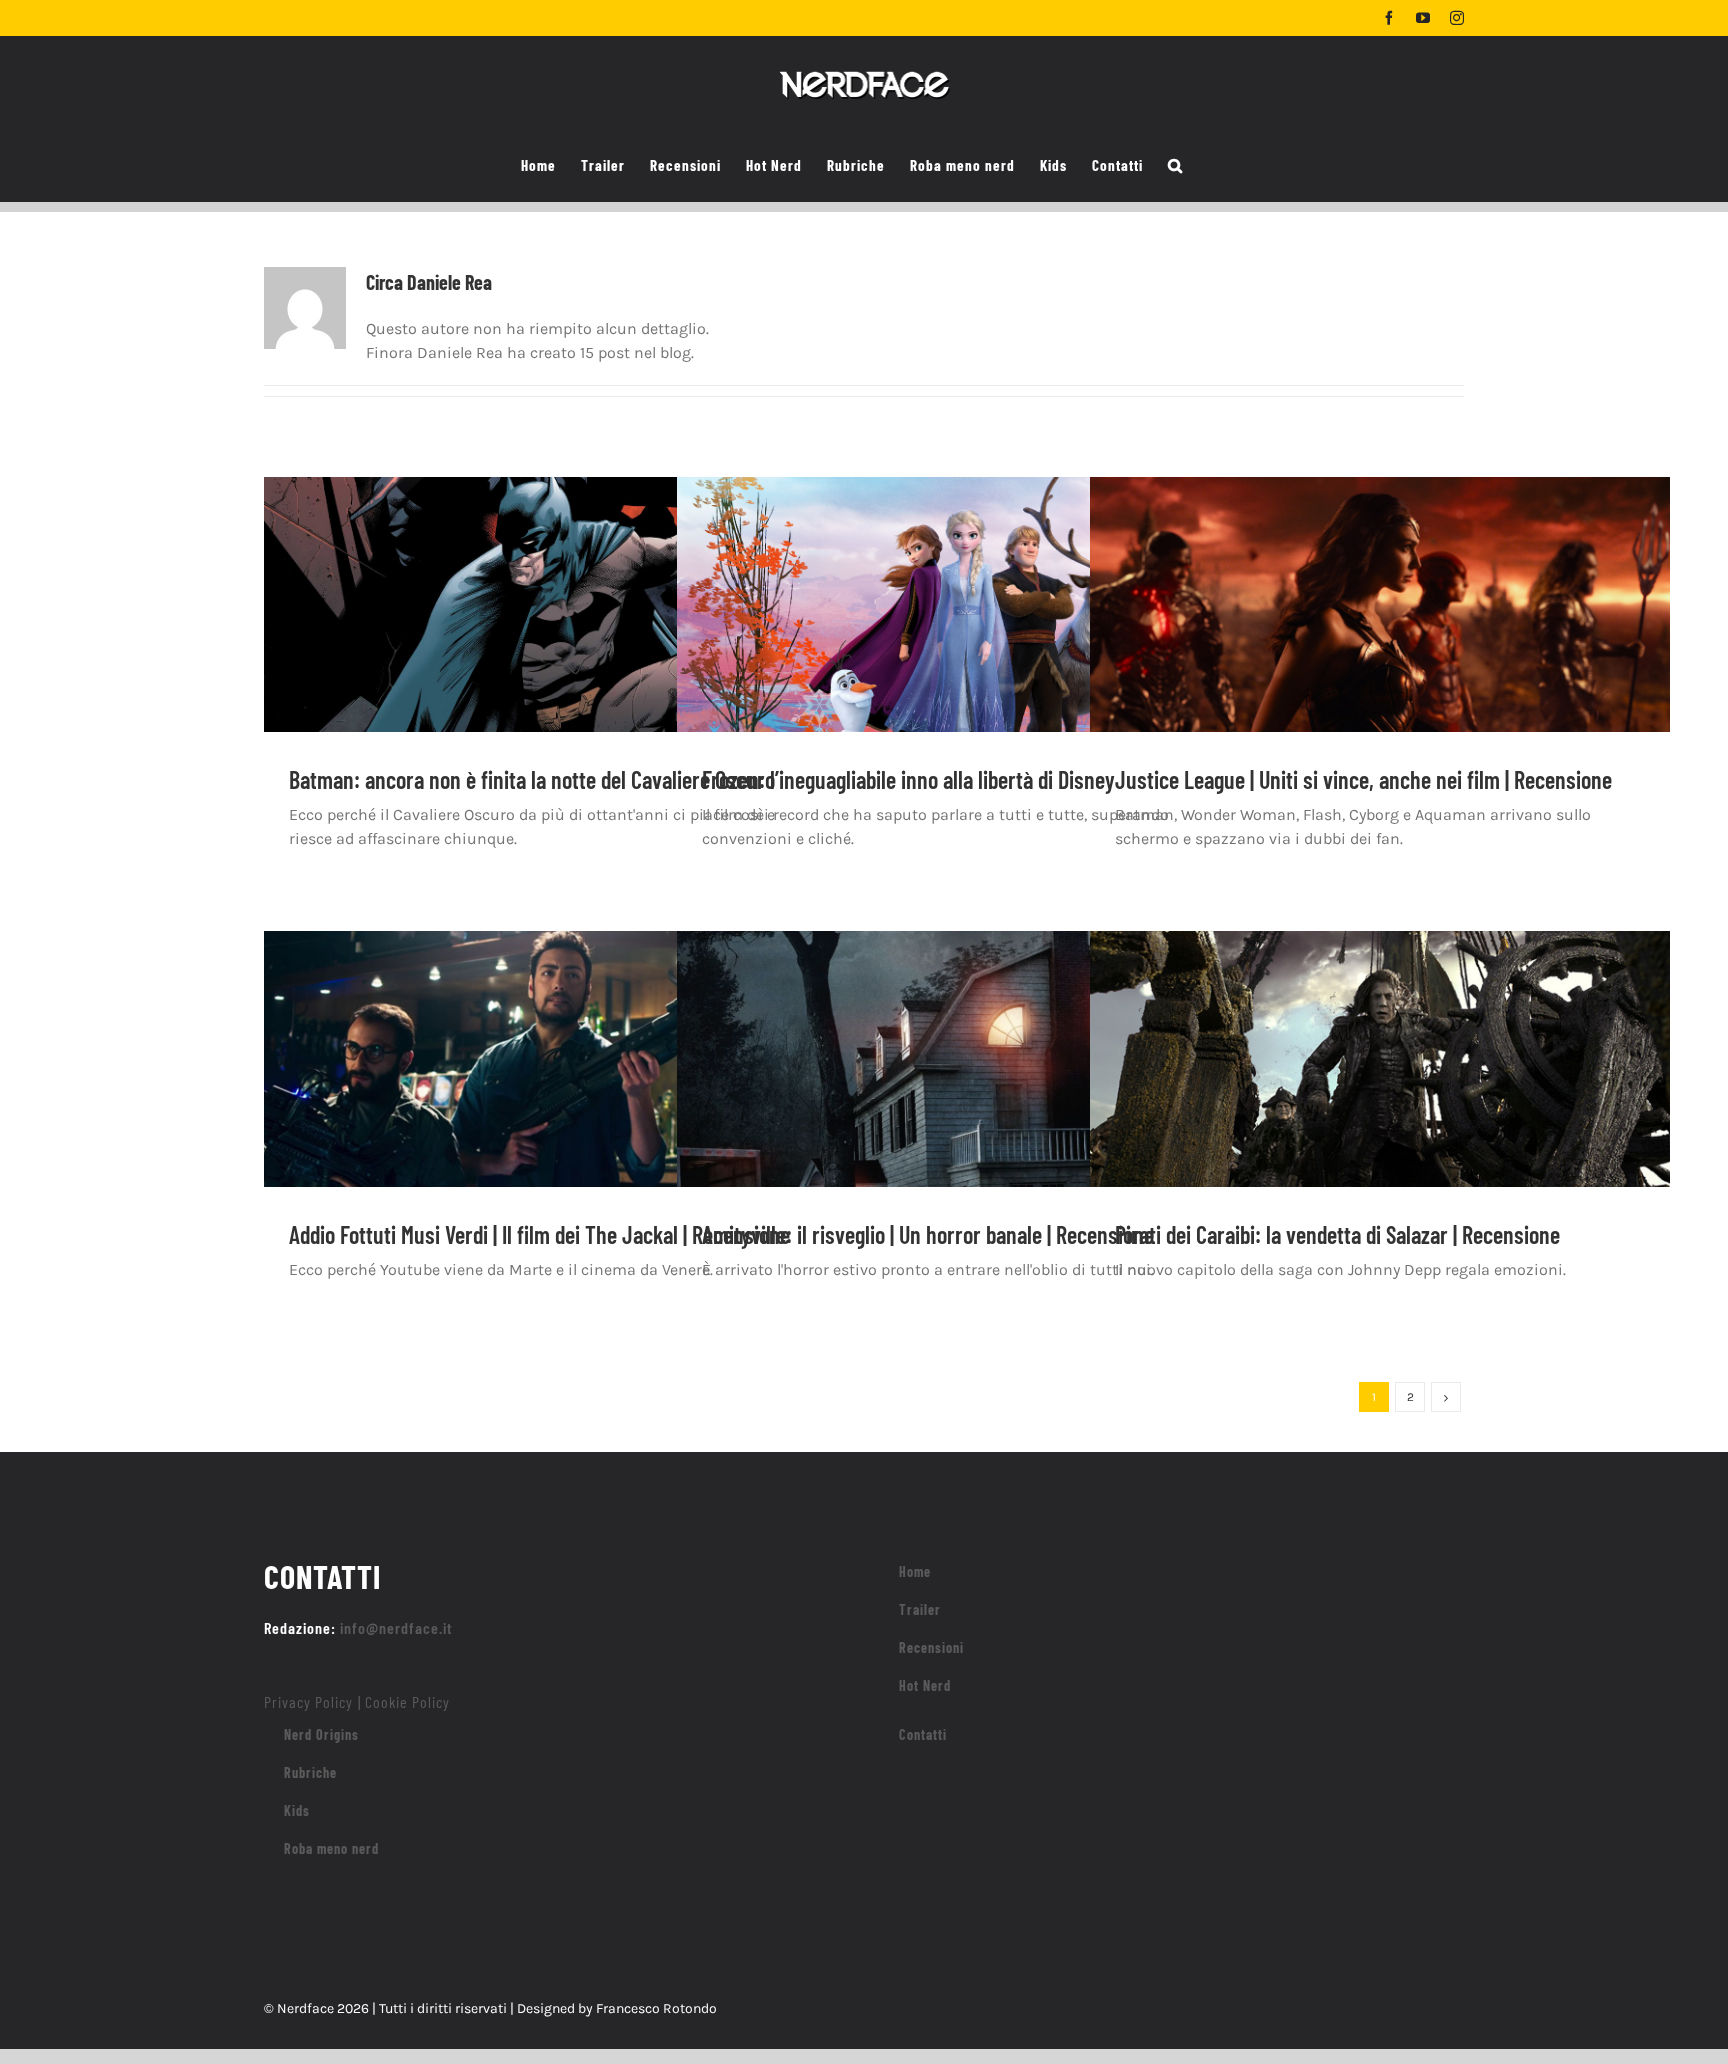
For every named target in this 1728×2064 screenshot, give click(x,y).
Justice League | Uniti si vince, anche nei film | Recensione (1363, 779)
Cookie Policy (407, 1701)
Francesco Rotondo (656, 2008)
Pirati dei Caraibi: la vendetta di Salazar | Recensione (1337, 1234)
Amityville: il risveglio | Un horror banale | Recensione (928, 1234)
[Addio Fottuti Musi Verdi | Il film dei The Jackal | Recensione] (554, 1083)
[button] (1175, 166)
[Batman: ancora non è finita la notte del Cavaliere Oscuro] (554, 629)
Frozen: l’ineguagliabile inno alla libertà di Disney (908, 779)
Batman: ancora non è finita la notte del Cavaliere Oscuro (532, 779)
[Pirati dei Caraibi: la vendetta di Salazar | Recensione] (1380, 1083)
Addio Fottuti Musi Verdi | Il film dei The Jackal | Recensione (539, 1234)
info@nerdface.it (396, 1627)
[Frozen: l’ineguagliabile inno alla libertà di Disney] (967, 629)
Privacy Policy (308, 1701)
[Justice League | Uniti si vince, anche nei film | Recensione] (1380, 629)
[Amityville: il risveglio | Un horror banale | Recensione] (967, 1083)
